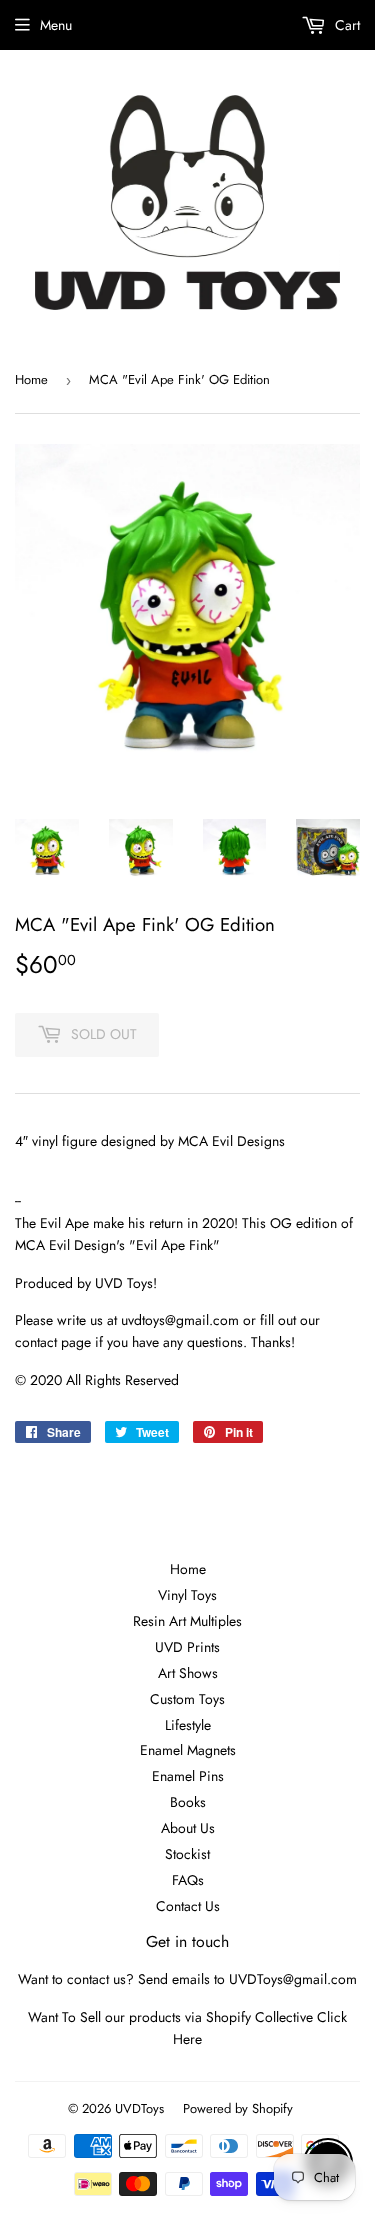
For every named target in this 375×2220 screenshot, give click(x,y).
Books (188, 1802)
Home (31, 379)
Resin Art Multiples (187, 1621)
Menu (56, 25)
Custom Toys (187, 1699)
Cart (345, 25)
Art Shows (188, 1673)
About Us (188, 1828)
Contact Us (188, 1906)
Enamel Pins (188, 1776)
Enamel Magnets (188, 1750)
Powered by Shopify (238, 2108)
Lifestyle (188, 1725)
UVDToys (139, 2108)
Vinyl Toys (187, 1595)
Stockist (187, 1854)
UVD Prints (187, 1647)
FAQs (188, 1880)
